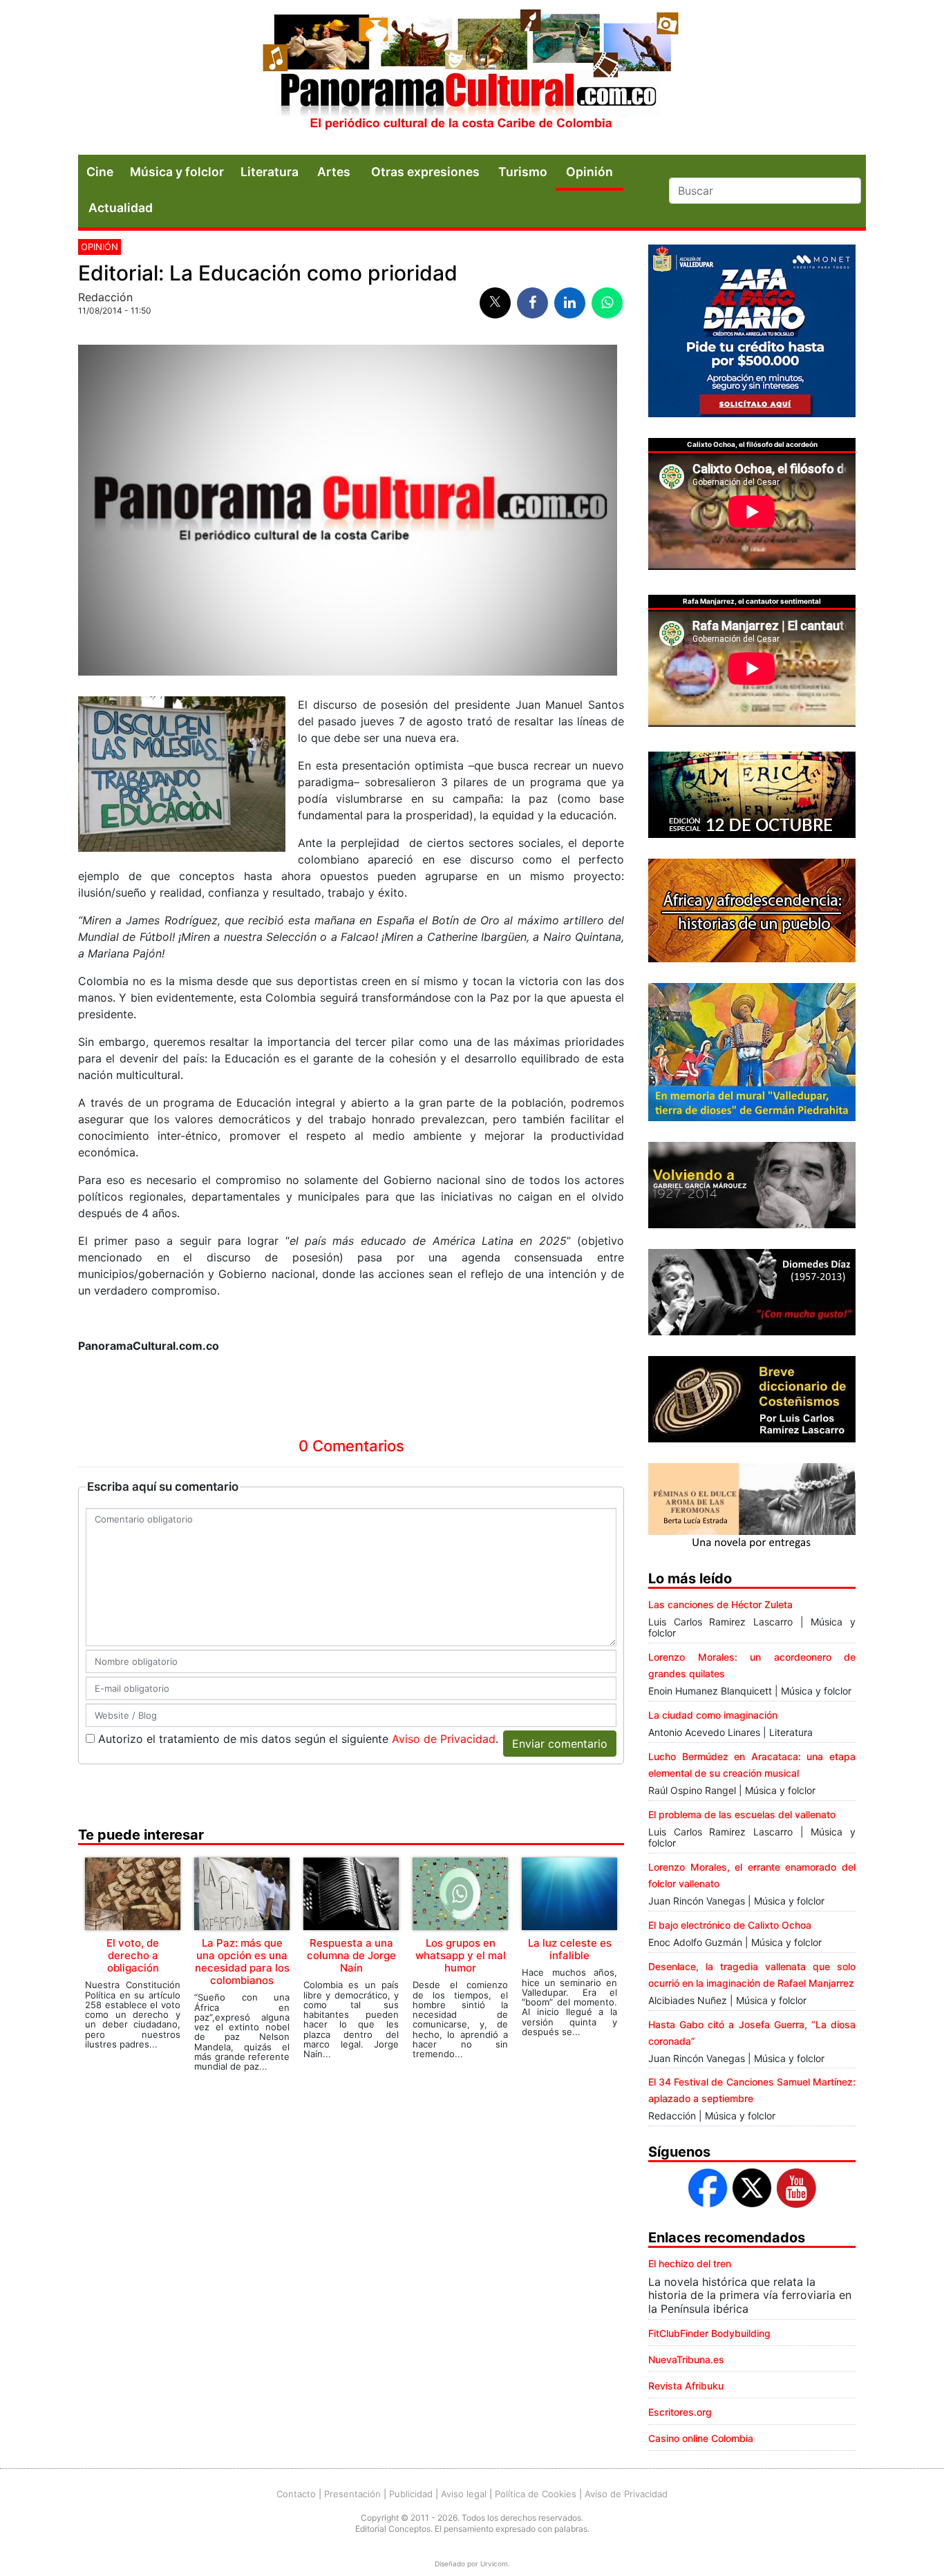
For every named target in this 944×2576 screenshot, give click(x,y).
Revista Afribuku (686, 2386)
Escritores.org (680, 2412)
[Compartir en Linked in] (570, 303)
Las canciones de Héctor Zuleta (720, 1604)
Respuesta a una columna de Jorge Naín (351, 1955)
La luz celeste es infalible (570, 1949)
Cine (100, 172)
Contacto (296, 2494)
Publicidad (411, 2494)
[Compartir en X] (495, 303)
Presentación (352, 2494)
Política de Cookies (536, 2494)
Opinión (100, 247)
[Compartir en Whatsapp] (607, 303)
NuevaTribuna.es (686, 2359)
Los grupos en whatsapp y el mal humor (461, 1955)
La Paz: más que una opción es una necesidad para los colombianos (242, 1962)
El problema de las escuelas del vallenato (742, 1814)
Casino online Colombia (701, 2438)
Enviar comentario (560, 1744)
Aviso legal (464, 2494)
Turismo (523, 172)
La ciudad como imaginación (713, 1715)
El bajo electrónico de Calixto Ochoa (730, 1925)
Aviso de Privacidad (444, 1739)
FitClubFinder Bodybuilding (709, 2333)
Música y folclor (177, 172)
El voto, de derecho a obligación (133, 1955)
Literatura (270, 172)
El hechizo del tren (690, 2263)
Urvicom (494, 2564)
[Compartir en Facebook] (532, 303)
